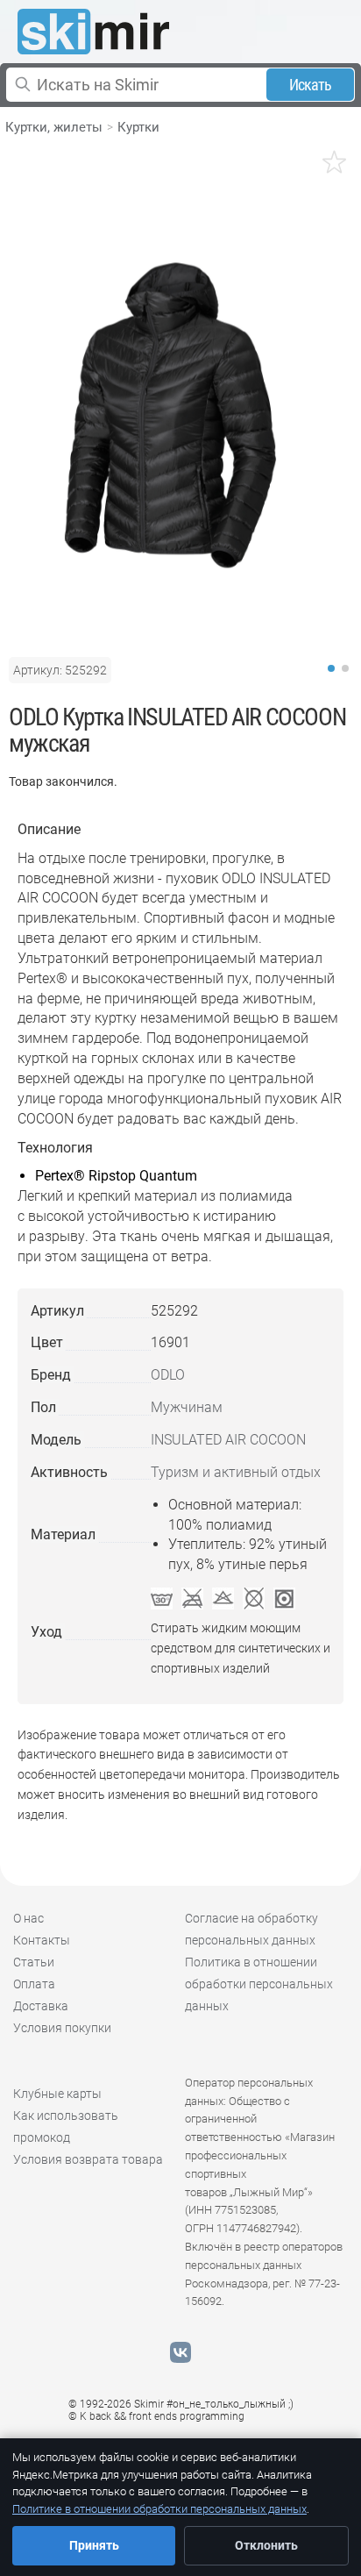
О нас (28, 1918)
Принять (94, 2545)
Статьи (34, 1962)
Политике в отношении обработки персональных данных (159, 2509)
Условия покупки (62, 2028)
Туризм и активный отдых (236, 1472)
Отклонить (266, 2545)
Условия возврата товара (88, 2159)
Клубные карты (57, 2094)
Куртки (138, 127)
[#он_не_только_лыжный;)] (93, 32)
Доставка (41, 2006)
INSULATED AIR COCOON (228, 1440)
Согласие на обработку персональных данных (251, 1929)
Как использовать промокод (66, 2126)
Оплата (34, 1984)
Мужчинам (187, 1407)
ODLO (168, 1375)
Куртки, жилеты (54, 127)
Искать (311, 85)
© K (156, 2416)
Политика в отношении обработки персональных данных (259, 1984)
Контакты (42, 1940)
